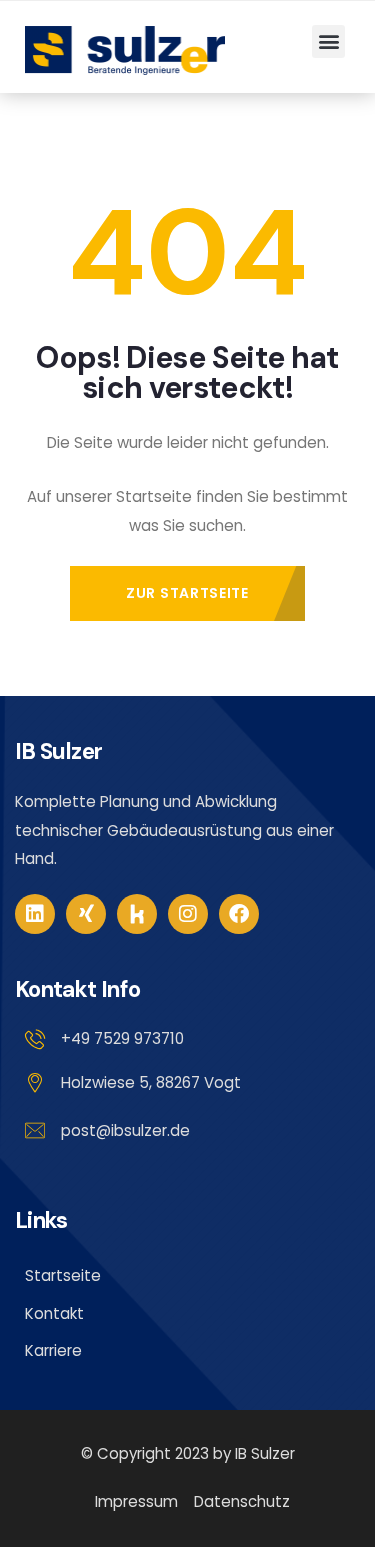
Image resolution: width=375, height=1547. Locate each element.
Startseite (63, 1275)
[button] (328, 41)
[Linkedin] (35, 914)
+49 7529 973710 (122, 1038)
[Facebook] (239, 914)
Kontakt (54, 1313)
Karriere (53, 1350)
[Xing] (86, 914)
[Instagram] (188, 914)
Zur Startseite (187, 593)
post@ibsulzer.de (125, 1130)
